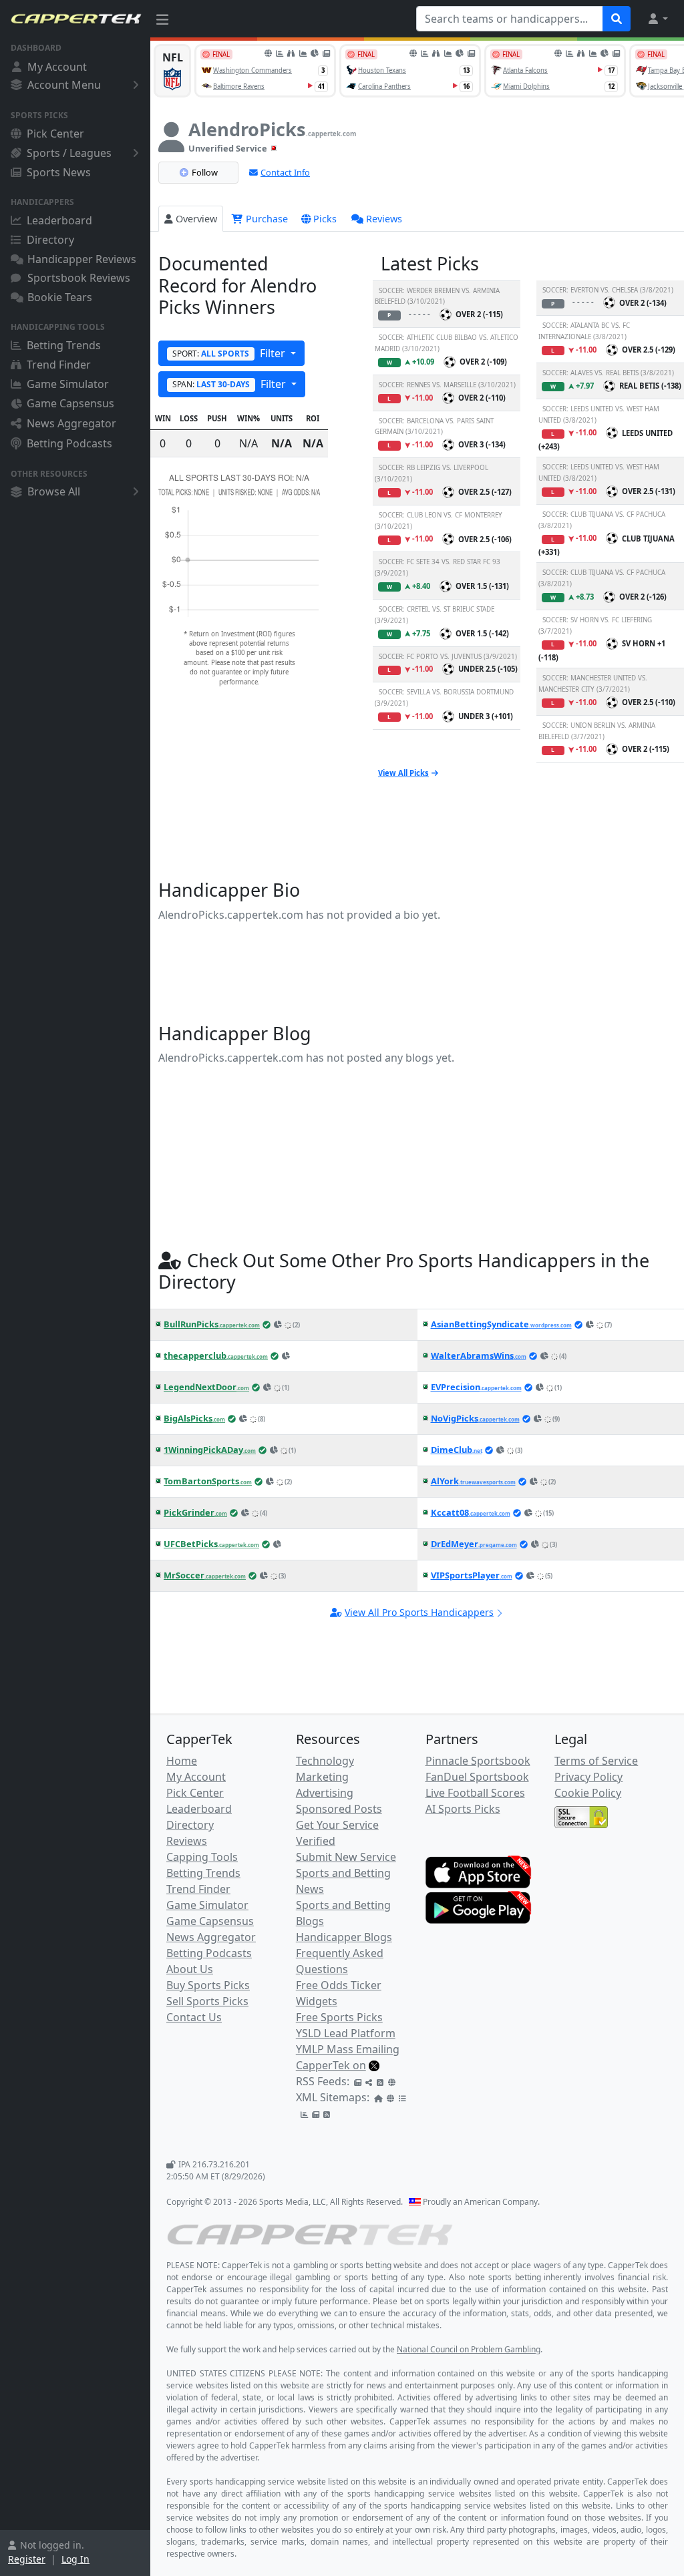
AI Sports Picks (463, 1809)
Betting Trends (64, 345)
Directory (50, 240)
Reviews (384, 219)
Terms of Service (596, 1761)
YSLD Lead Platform (346, 2033)
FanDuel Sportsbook (477, 1777)
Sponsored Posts (339, 1809)
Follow (205, 172)
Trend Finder (59, 365)
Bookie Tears (60, 297)
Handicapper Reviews (82, 259)
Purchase (266, 219)
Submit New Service (346, 1857)
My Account (57, 67)
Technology (325, 1761)
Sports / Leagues (69, 153)
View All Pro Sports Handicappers (419, 1612)
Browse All (54, 491)
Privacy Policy (588, 1777)
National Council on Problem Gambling (469, 2349)
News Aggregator (71, 423)
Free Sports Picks (339, 2017)
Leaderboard (59, 220)
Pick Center (55, 134)
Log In (75, 2559)
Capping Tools (202, 1857)
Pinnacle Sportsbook (478, 1761)
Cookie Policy (588, 1793)
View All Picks (403, 773)
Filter (230, 353)
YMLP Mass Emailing (348, 2049)
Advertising (325, 1793)
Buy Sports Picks (208, 1985)
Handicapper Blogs (344, 1937)
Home (182, 1761)
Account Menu (64, 85)
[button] (657, 19)
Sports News (59, 172)
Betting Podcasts (69, 443)
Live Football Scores (475, 1793)
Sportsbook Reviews (79, 278)
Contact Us (194, 2017)
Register (27, 2559)
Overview (196, 219)
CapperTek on (331, 2065)
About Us (190, 1969)
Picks (325, 219)
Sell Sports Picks (207, 2001)
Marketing (322, 1777)
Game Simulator (68, 384)
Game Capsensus (70, 403)
